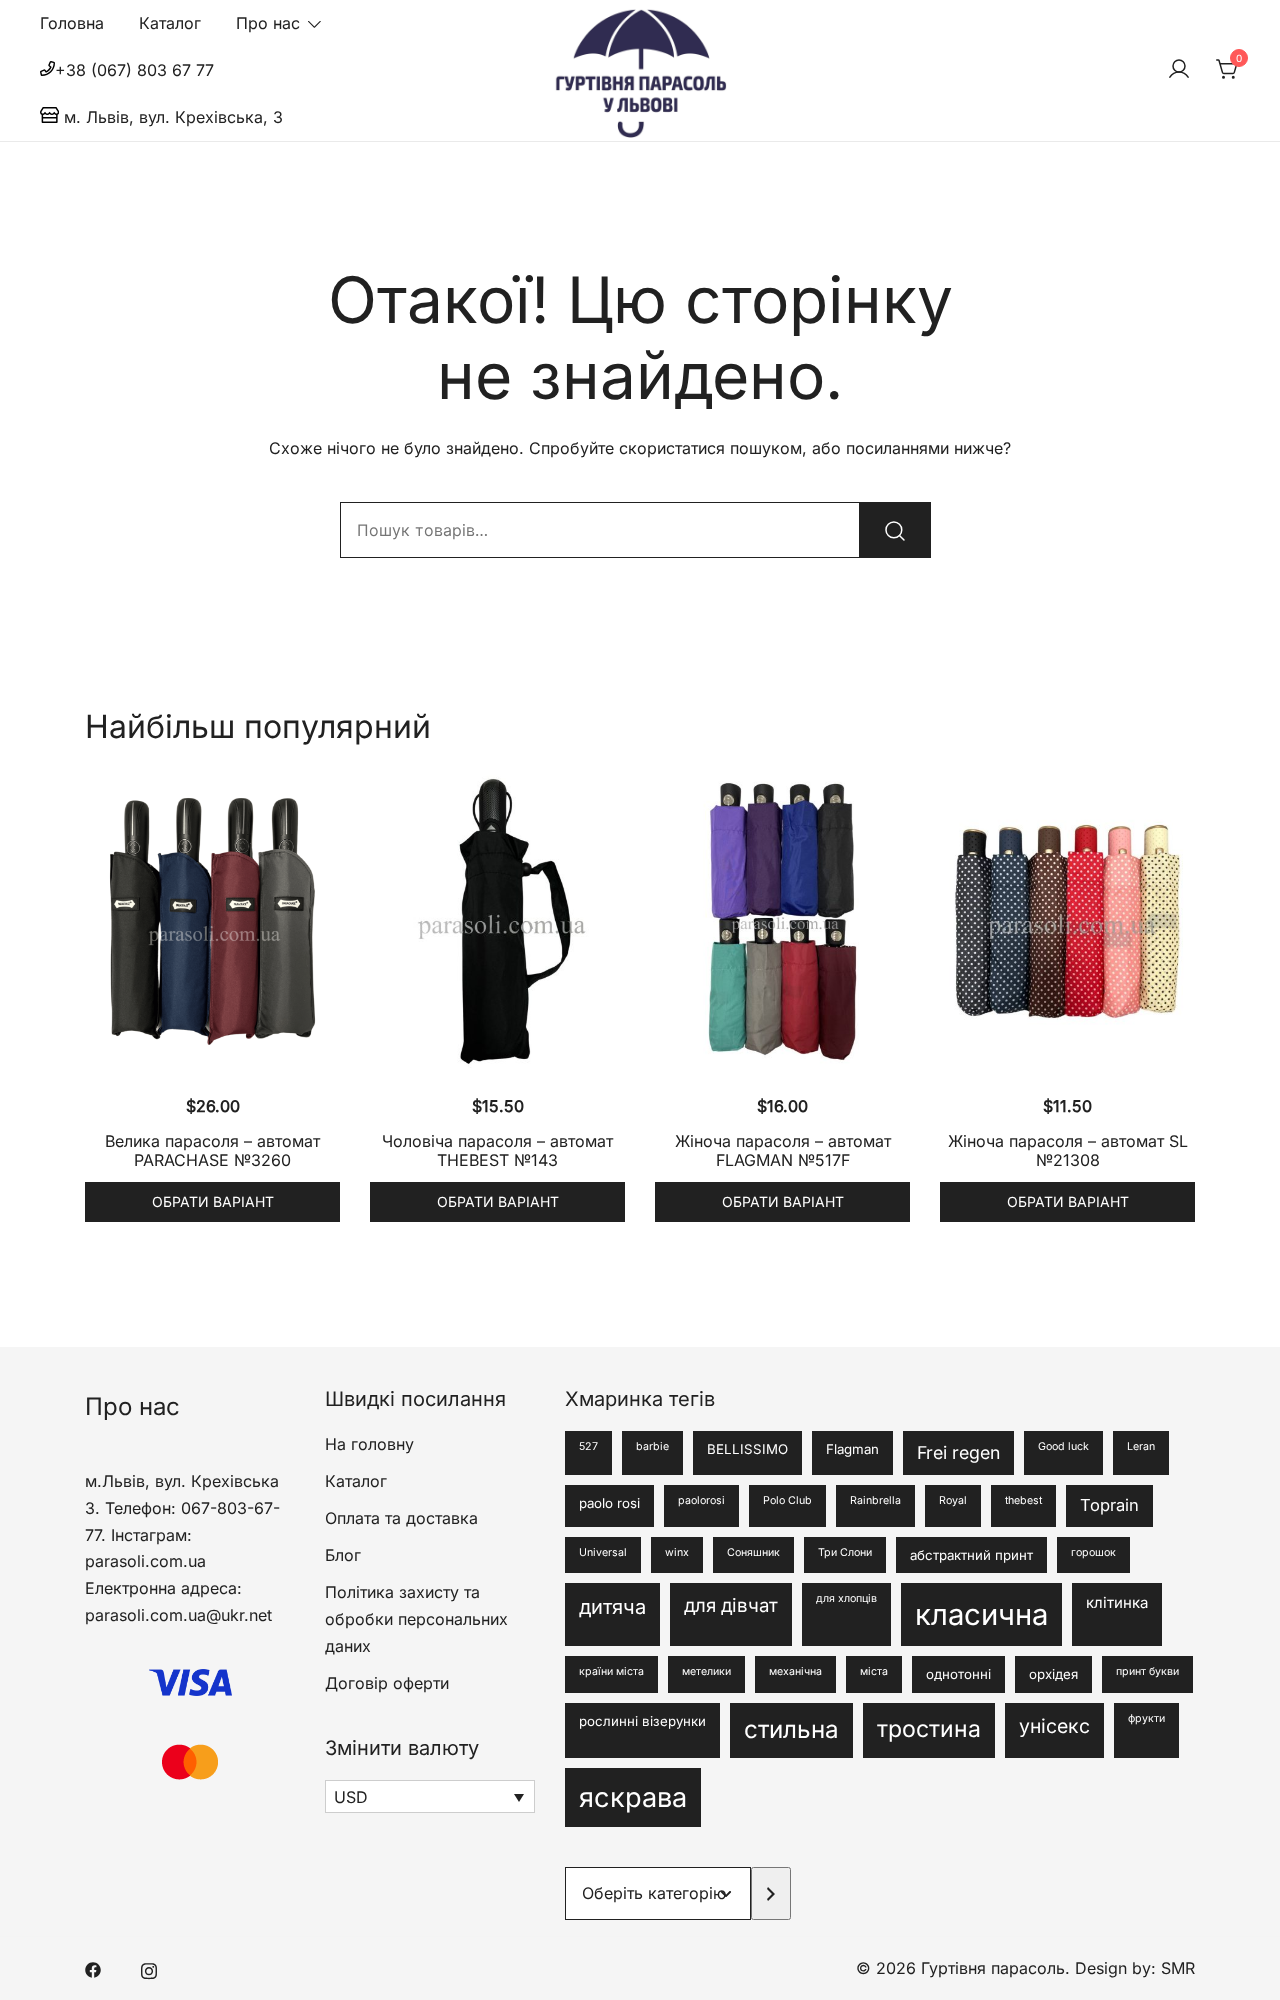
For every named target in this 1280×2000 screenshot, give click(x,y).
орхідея (1053, 1674)
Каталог (170, 23)
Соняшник (753, 1552)
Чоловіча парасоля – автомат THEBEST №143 (497, 1150)
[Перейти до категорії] (771, 1893)
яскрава (633, 1797)
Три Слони (845, 1552)
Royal (953, 1500)
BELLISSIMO (747, 1449)
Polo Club (787, 1500)
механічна (795, 1671)
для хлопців (846, 1598)
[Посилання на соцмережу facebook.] (93, 1968)
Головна (72, 23)
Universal (603, 1552)
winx (677, 1552)
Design (1103, 1968)
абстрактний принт (971, 1555)
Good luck (1063, 1446)
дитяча (612, 1606)
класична (981, 1614)
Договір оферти (387, 1683)
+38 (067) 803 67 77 (134, 70)
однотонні (958, 1674)
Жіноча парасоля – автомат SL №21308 (1068, 1150)
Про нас (268, 23)
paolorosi (701, 1500)
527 (588, 1446)
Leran (1141, 1446)
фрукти (1146, 1718)
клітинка (1117, 1602)
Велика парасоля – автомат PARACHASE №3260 (212, 1150)
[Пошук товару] (895, 530)
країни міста (611, 1671)
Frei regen (958, 1452)
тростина (929, 1729)
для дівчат (731, 1605)
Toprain (1109, 1505)
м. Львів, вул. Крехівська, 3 (171, 117)
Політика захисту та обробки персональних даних (416, 1619)
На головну (369, 1444)
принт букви (1147, 1671)
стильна (791, 1729)
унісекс (1054, 1726)
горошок (1093, 1552)
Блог (343, 1555)
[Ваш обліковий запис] (1179, 70)
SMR (1178, 1968)
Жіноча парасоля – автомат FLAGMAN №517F (783, 1150)
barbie (652, 1446)
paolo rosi (609, 1503)
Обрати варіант (213, 1201)
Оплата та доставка (401, 1518)
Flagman (852, 1449)
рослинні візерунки (642, 1721)
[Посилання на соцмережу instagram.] (149, 1968)
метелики (706, 1671)
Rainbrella (875, 1500)
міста (874, 1671)
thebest (1023, 1500)
